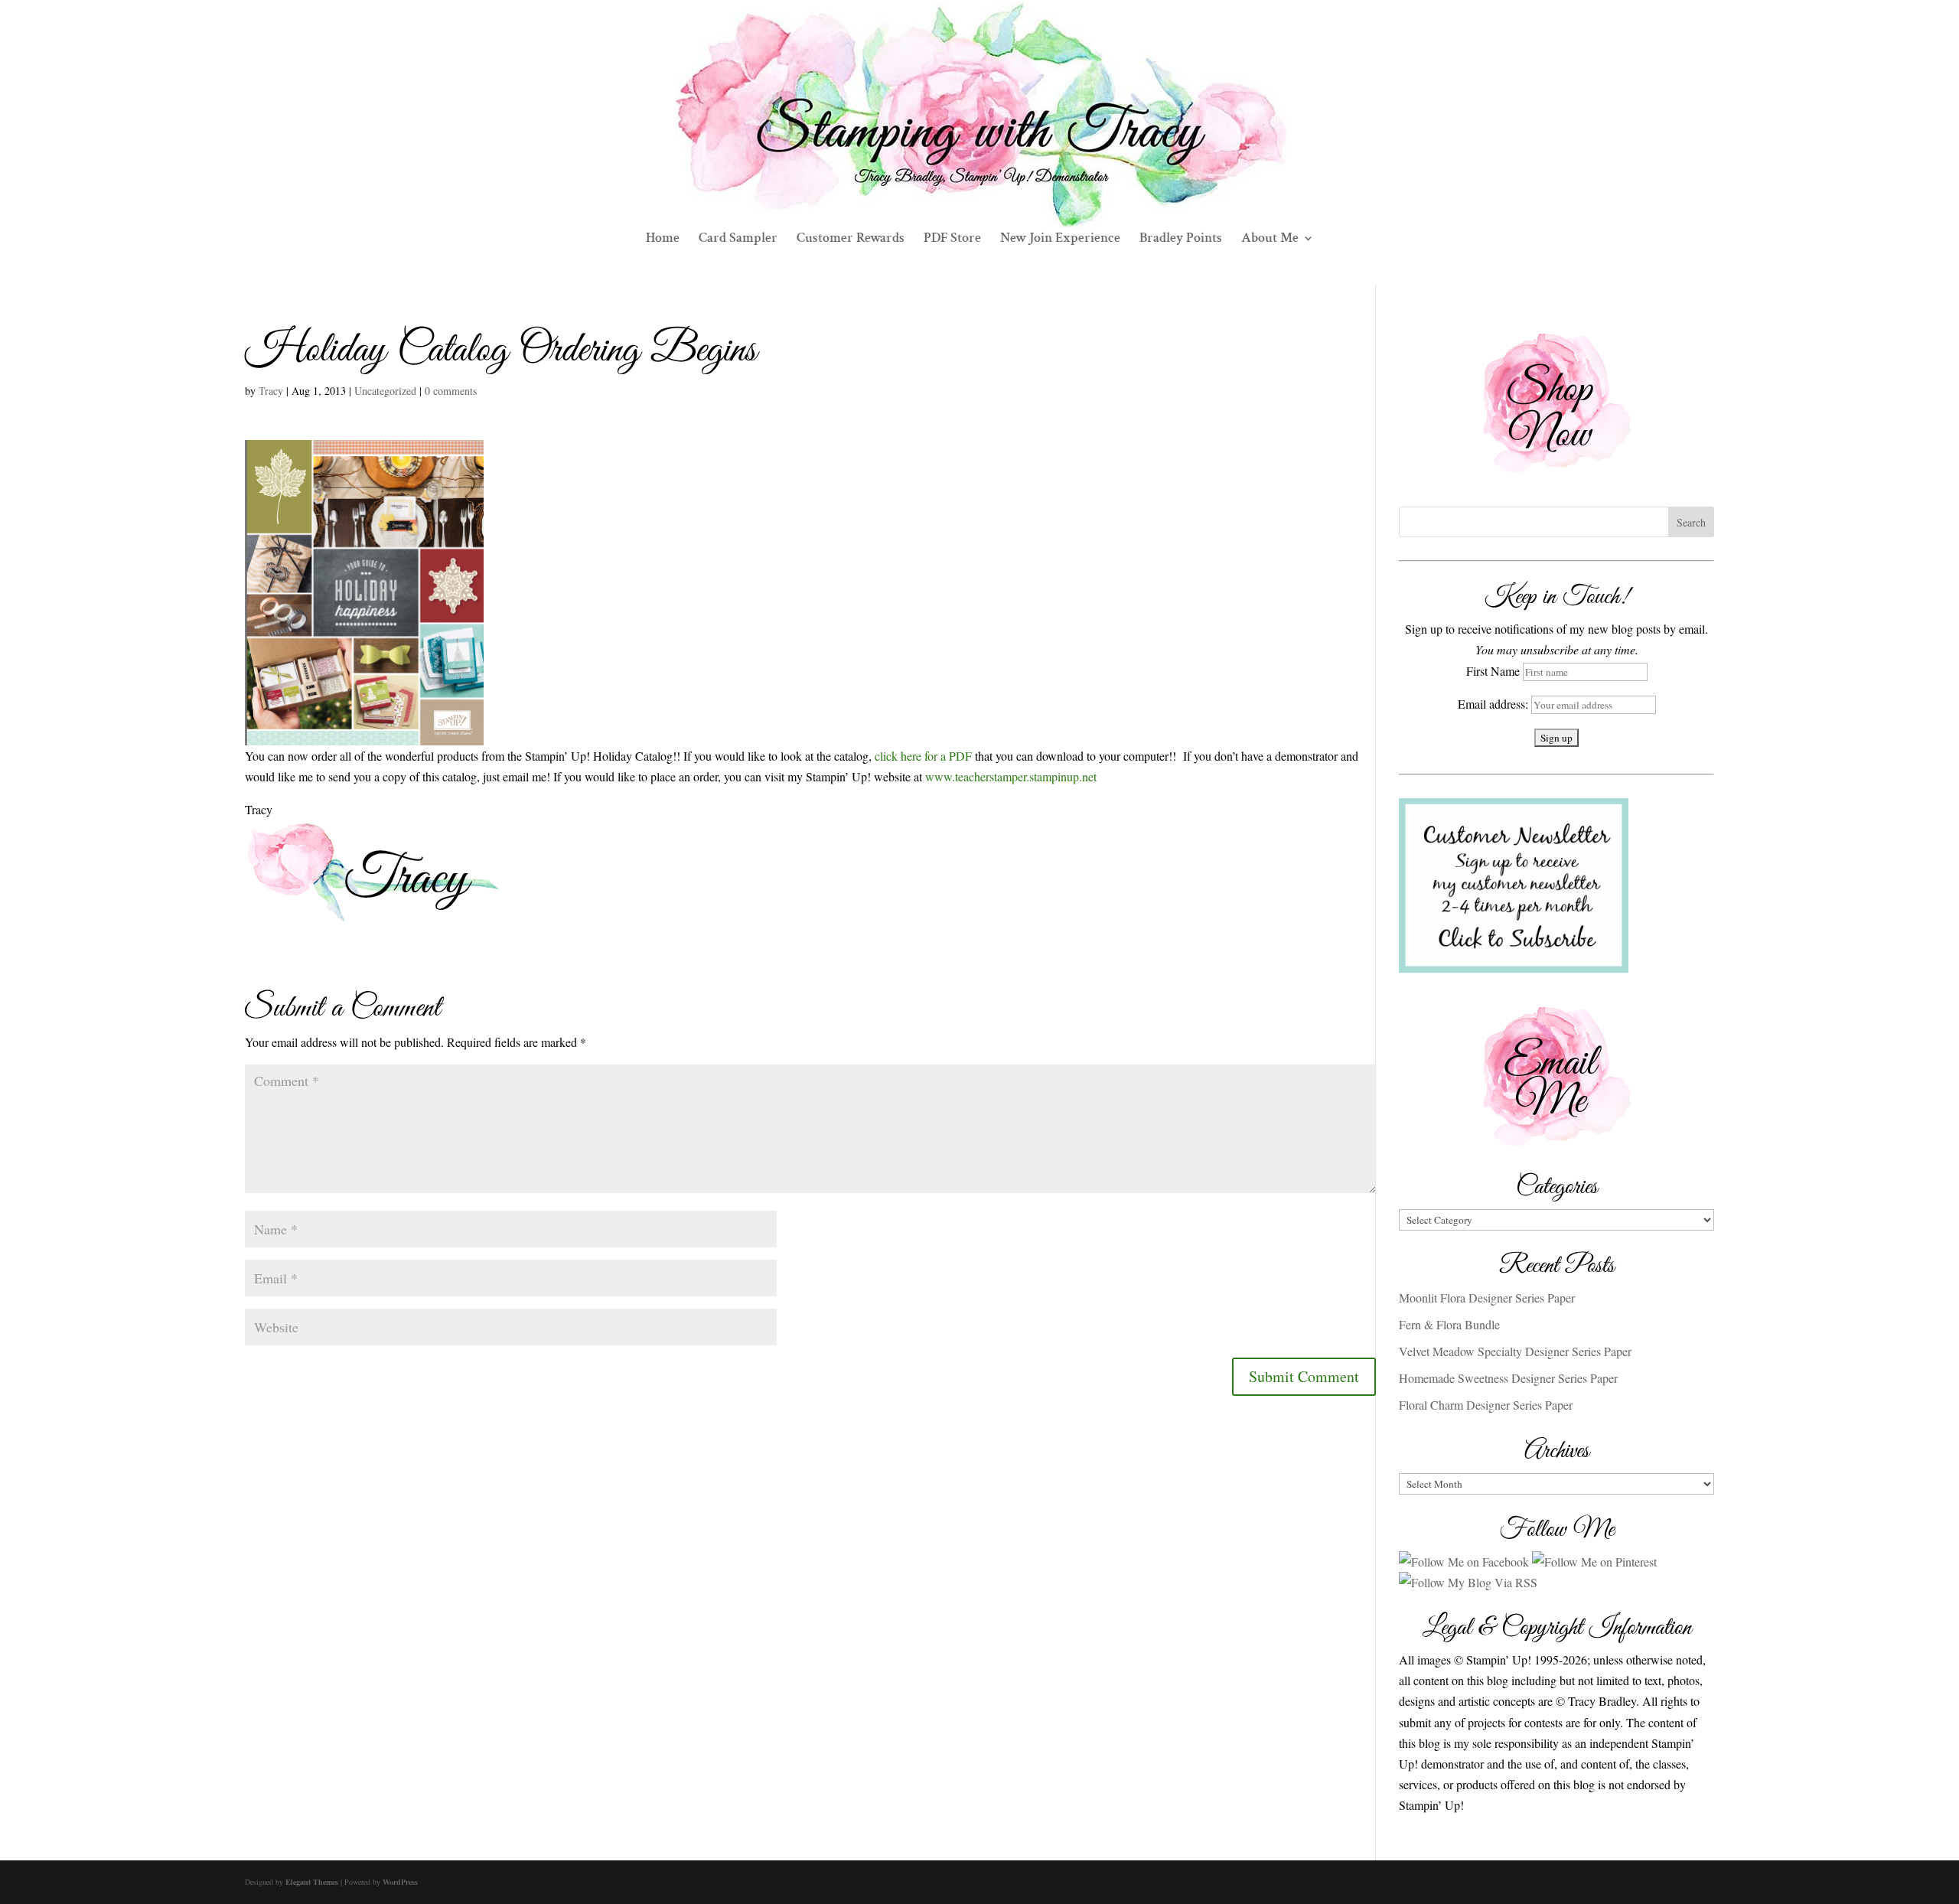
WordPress (400, 1882)
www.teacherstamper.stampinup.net (1011, 776)
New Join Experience (1060, 240)
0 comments (451, 391)
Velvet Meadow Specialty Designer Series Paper (1515, 1351)
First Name (1493, 671)
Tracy (271, 391)
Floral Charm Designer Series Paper (1486, 1405)
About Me (1270, 240)
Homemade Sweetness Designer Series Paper (1508, 1378)
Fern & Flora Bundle (1449, 1324)
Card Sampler (738, 240)
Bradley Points (1181, 240)
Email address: (1495, 704)
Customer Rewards (851, 240)
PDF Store (952, 240)
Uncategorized (385, 391)
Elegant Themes (312, 1882)
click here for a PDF (923, 756)
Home (663, 240)
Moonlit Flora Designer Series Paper (1487, 1298)
